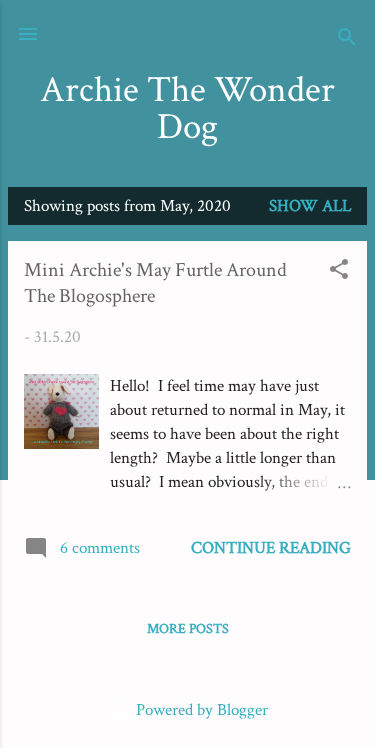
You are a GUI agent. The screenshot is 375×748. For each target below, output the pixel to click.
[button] (339, 272)
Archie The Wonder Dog (187, 108)
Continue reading (271, 548)
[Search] (347, 40)
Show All (310, 206)
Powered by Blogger (200, 710)
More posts (188, 629)
